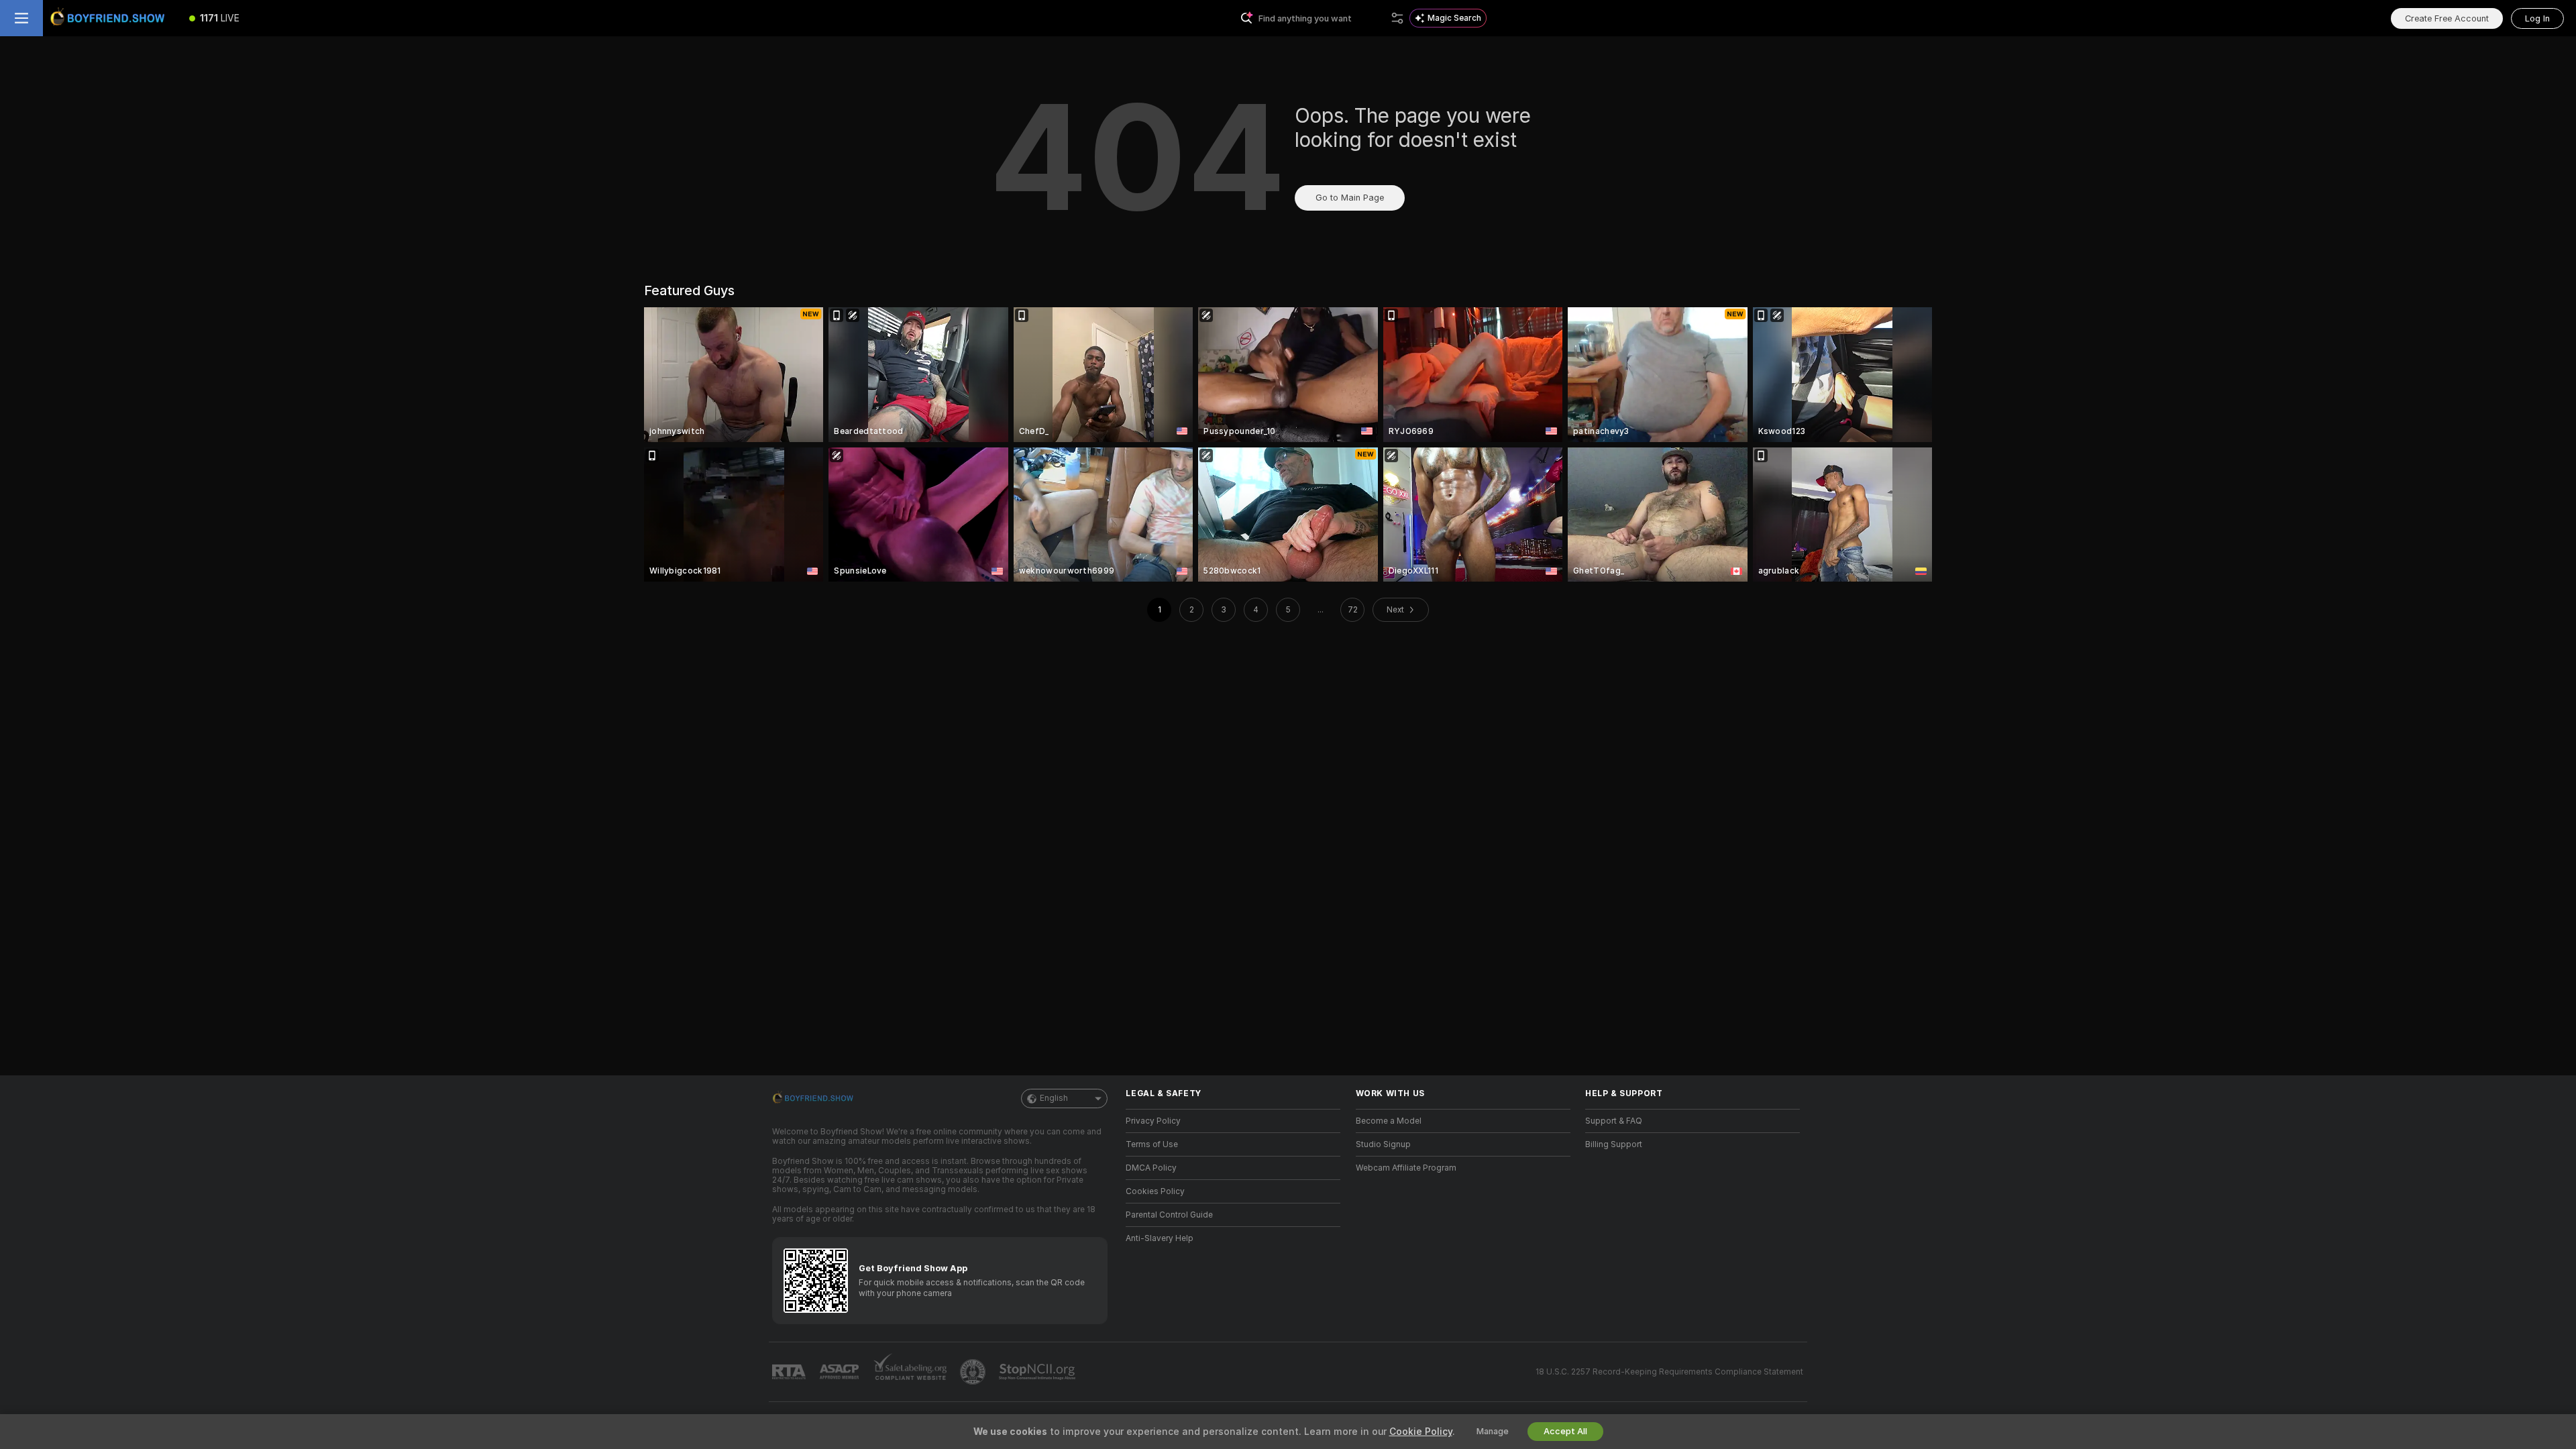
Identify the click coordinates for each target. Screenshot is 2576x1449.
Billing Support (1614, 1144)
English (1054, 1098)
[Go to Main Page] (110, 18)
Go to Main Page (1350, 198)
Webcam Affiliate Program (1406, 1168)
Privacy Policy (1153, 1121)
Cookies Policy (1155, 1191)
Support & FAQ (1614, 1121)
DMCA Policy (1151, 1168)
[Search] (1397, 18)
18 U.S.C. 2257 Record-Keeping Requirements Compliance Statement (1669, 1372)
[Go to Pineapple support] (974, 1372)
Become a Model (1389, 1121)
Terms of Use (1152, 1144)
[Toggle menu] (21, 18)
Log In (2537, 18)
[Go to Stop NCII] (1038, 1372)
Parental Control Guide (1169, 1215)
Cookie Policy (1421, 1432)
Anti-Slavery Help (1160, 1238)
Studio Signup (1383, 1144)
